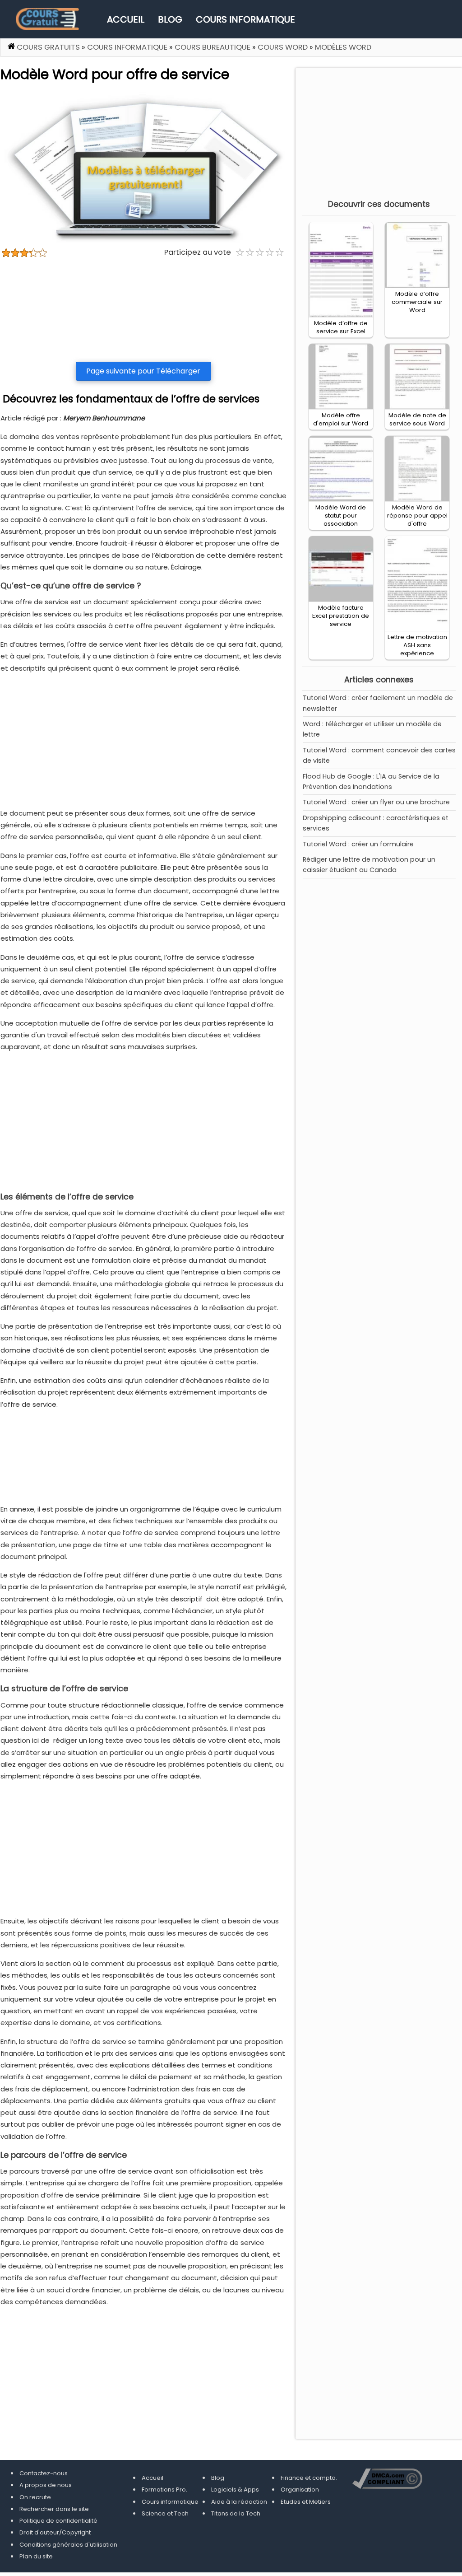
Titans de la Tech (236, 2513)
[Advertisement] (143, 310)
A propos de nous (46, 2485)
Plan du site (36, 2556)
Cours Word (283, 47)
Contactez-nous (44, 2473)
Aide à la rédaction (239, 2502)
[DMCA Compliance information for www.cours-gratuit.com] (388, 2479)
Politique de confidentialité (58, 2521)
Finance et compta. (309, 2478)
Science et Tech (165, 2513)
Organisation (300, 2490)
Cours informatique (245, 19)
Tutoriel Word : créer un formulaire (358, 844)
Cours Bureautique (213, 47)
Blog (170, 19)
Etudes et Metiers (306, 2502)
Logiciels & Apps (235, 2490)
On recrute (35, 2497)
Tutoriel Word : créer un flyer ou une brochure (376, 802)
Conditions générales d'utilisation (68, 2545)
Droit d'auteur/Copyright (55, 2532)
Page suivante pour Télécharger (143, 371)
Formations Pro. (164, 2490)
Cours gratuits (48, 47)
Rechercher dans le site (54, 2509)
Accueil (126, 19)
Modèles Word (343, 47)
